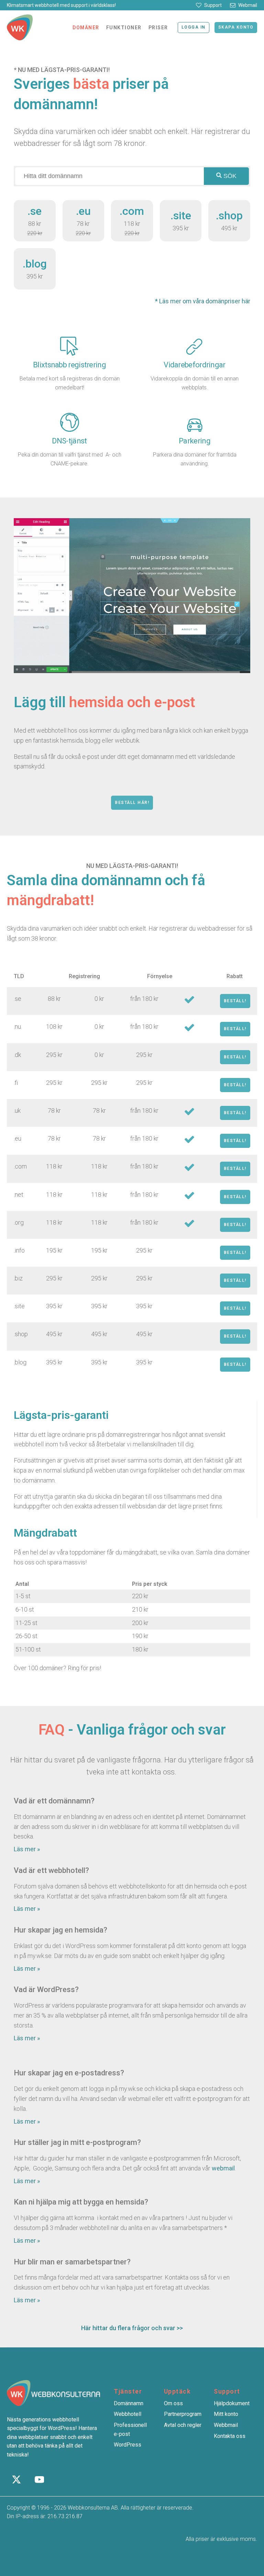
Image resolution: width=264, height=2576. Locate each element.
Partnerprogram (183, 2414)
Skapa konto (236, 27)
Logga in (194, 27)
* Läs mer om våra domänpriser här (203, 301)
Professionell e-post (130, 2430)
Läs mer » (27, 1849)
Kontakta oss (230, 2436)
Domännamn (129, 2403)
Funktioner (124, 28)
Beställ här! (132, 803)
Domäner (86, 28)
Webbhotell (128, 2414)
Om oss (173, 2403)
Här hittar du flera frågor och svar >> (132, 2328)
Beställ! (235, 1001)
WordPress (128, 2445)
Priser (158, 28)
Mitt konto (226, 2414)
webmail (223, 2168)
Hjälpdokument (232, 2403)
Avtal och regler (183, 2425)
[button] (209, 5)
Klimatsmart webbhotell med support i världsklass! (61, 5)
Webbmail (226, 2425)
